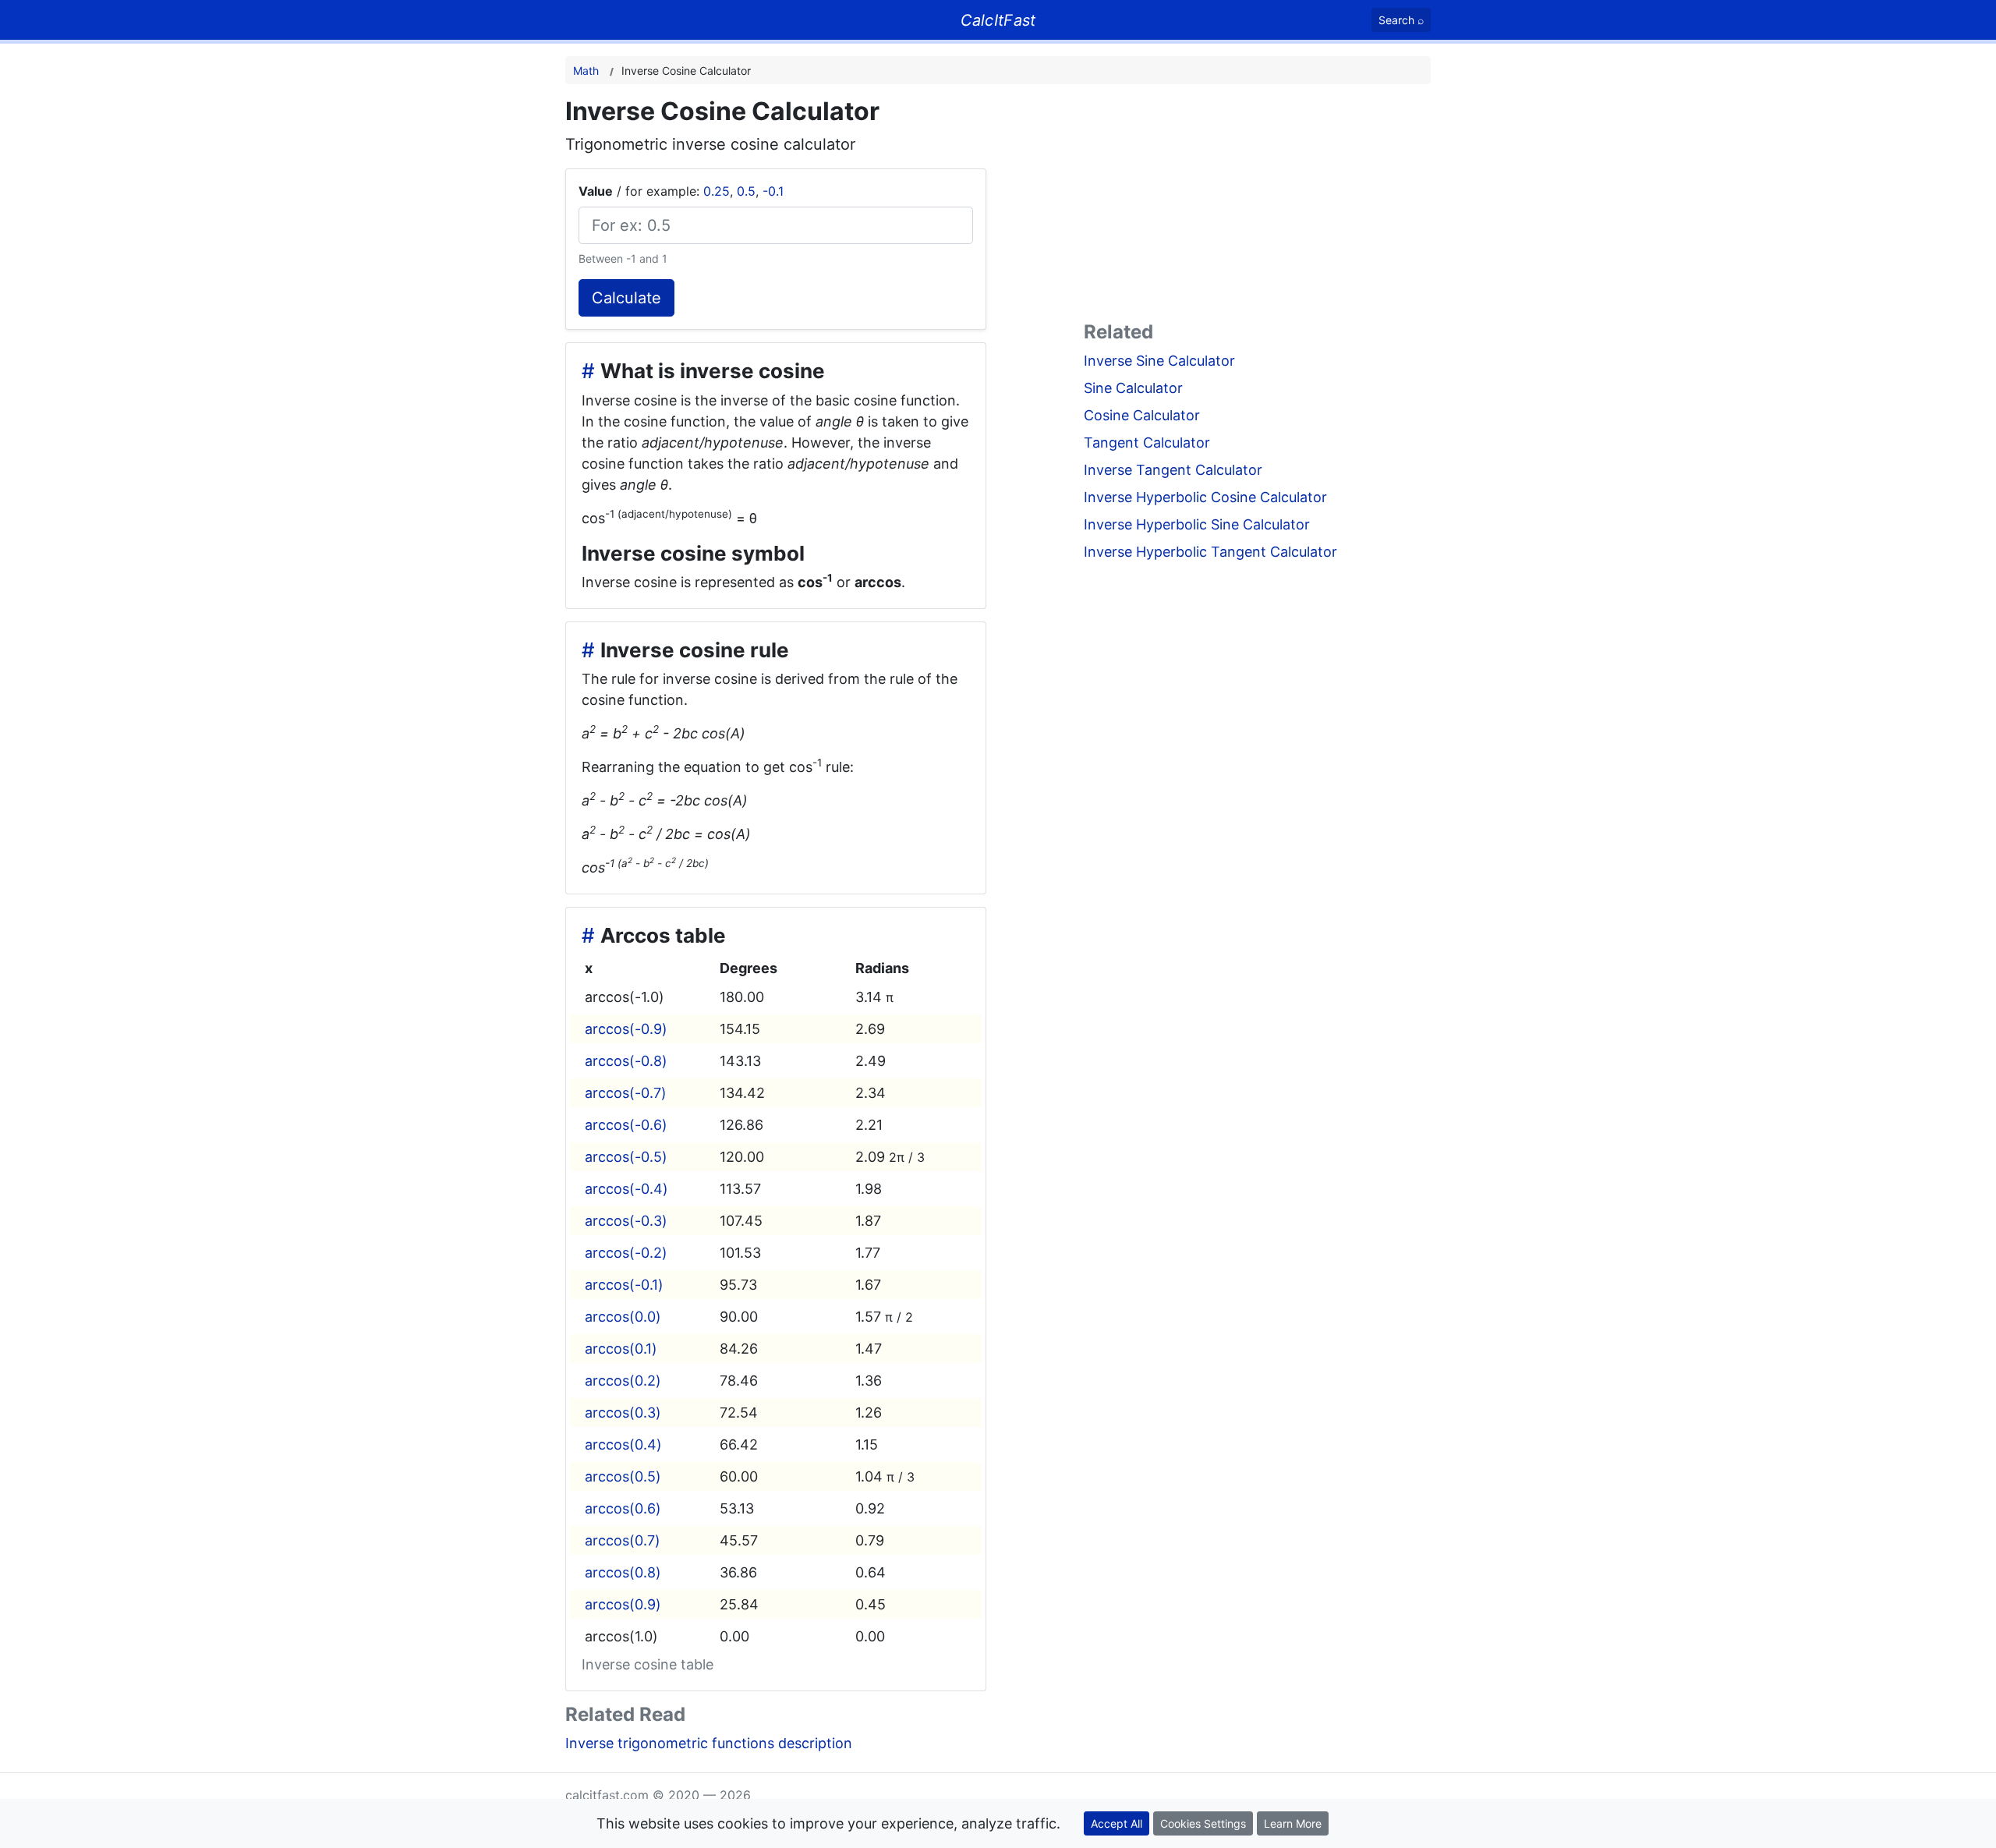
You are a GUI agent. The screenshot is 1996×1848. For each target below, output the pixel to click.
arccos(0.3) (623, 1413)
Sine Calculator (1133, 388)
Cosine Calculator (1142, 415)
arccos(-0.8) (626, 1061)
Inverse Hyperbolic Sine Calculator (1197, 524)
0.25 (717, 191)
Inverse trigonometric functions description (709, 1743)
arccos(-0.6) (626, 1125)
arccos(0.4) (623, 1444)
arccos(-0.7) (626, 1093)
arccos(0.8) (623, 1572)
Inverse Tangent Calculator (1173, 470)
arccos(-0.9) (626, 1029)
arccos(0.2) (623, 1381)
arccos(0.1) (621, 1349)
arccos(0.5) (623, 1476)
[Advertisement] (1257, 206)
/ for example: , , (681, 191)
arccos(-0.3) (626, 1221)
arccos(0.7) (623, 1540)
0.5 (746, 191)
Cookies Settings (1203, 1823)
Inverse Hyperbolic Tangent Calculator (1210, 552)
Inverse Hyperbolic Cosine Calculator (1205, 497)
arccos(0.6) (623, 1508)
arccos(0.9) (623, 1604)
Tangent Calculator (1147, 443)
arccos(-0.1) (624, 1285)
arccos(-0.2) (626, 1253)
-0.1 (773, 191)
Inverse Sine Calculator (1159, 361)
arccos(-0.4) (626, 1189)
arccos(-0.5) (626, 1157)
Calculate (626, 298)
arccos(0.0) (623, 1317)
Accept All (1117, 1823)
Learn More (1293, 1823)
